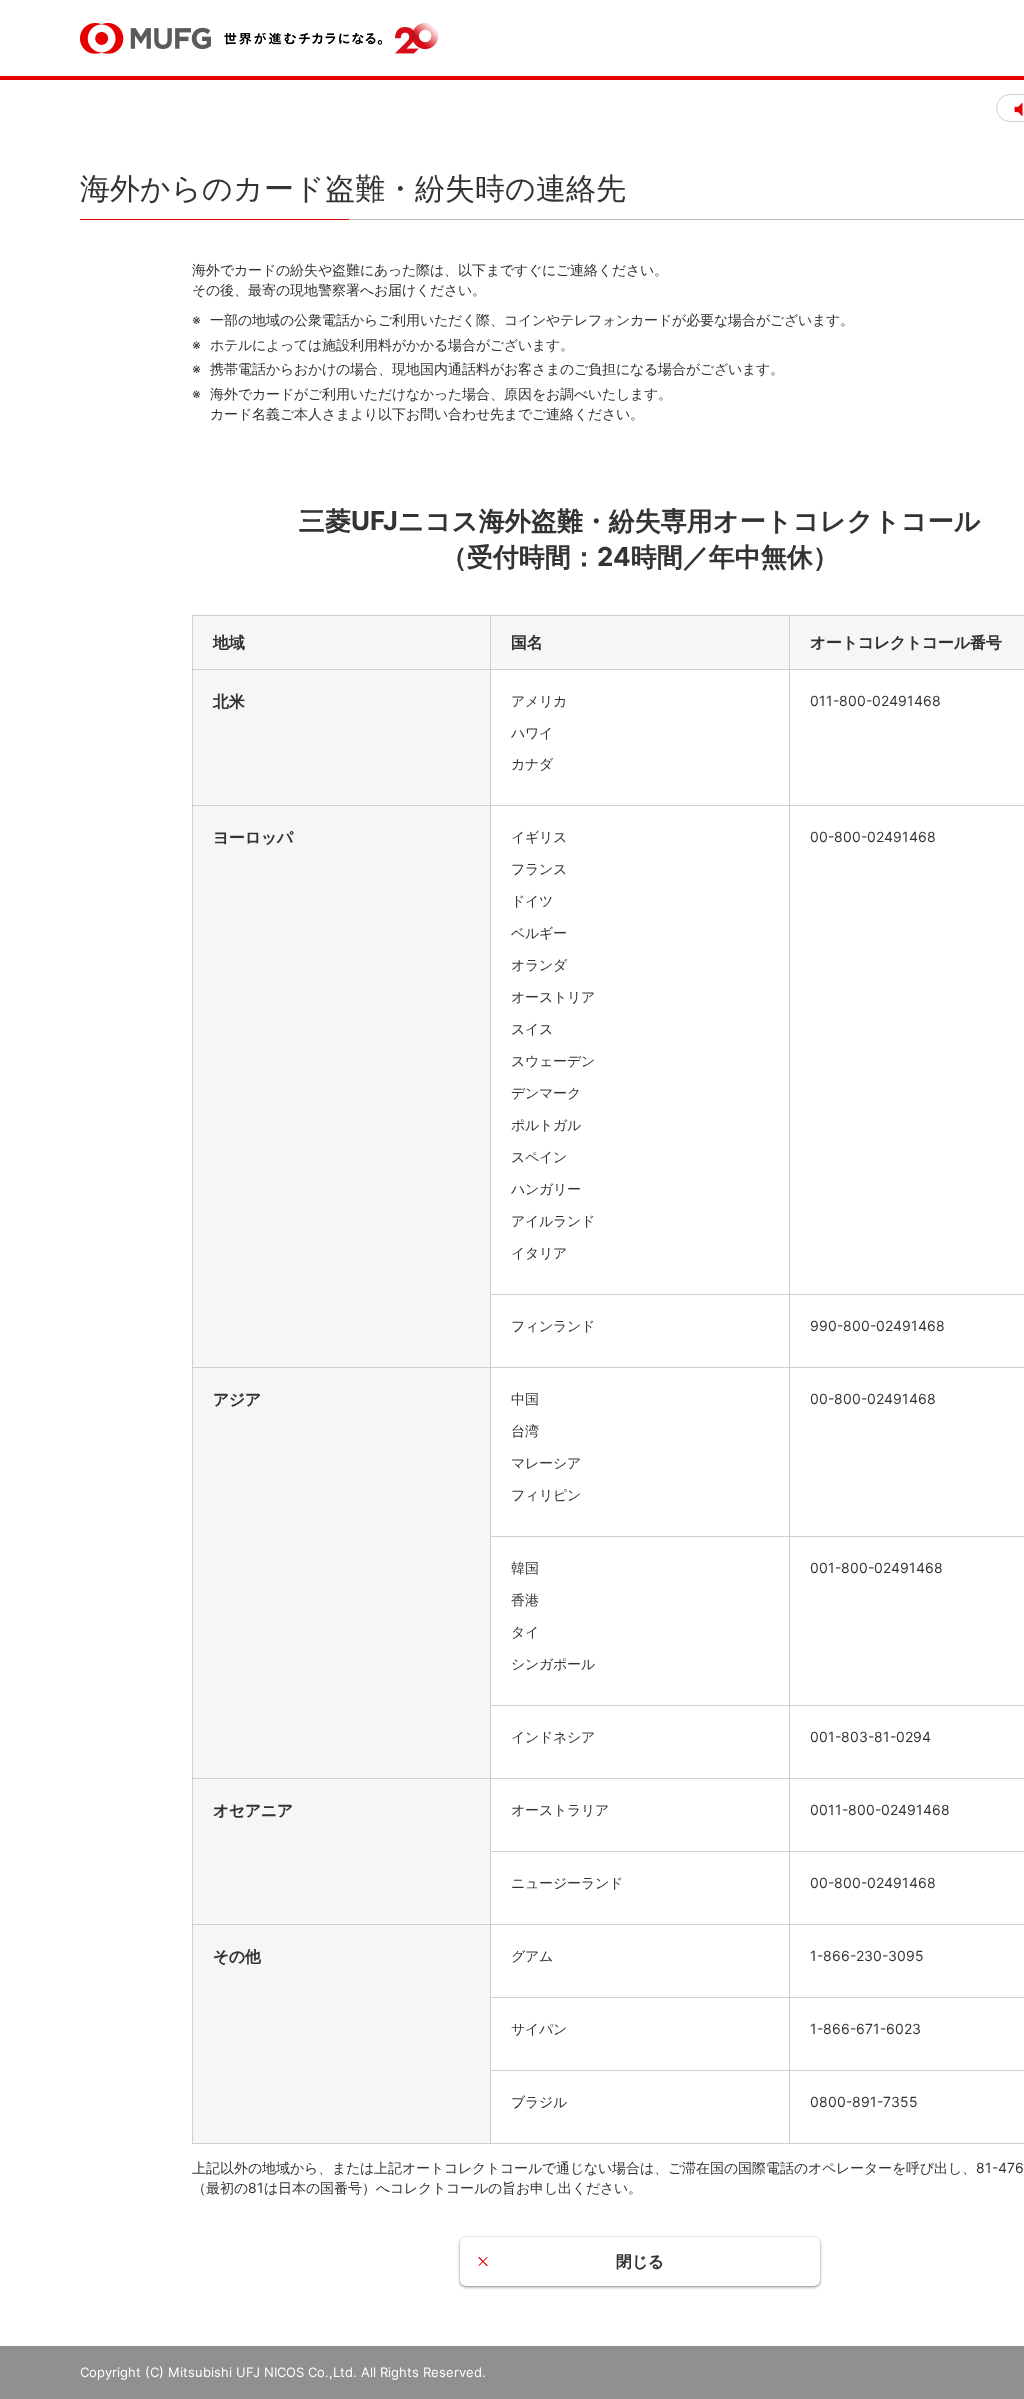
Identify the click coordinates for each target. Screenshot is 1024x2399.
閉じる (640, 2261)
